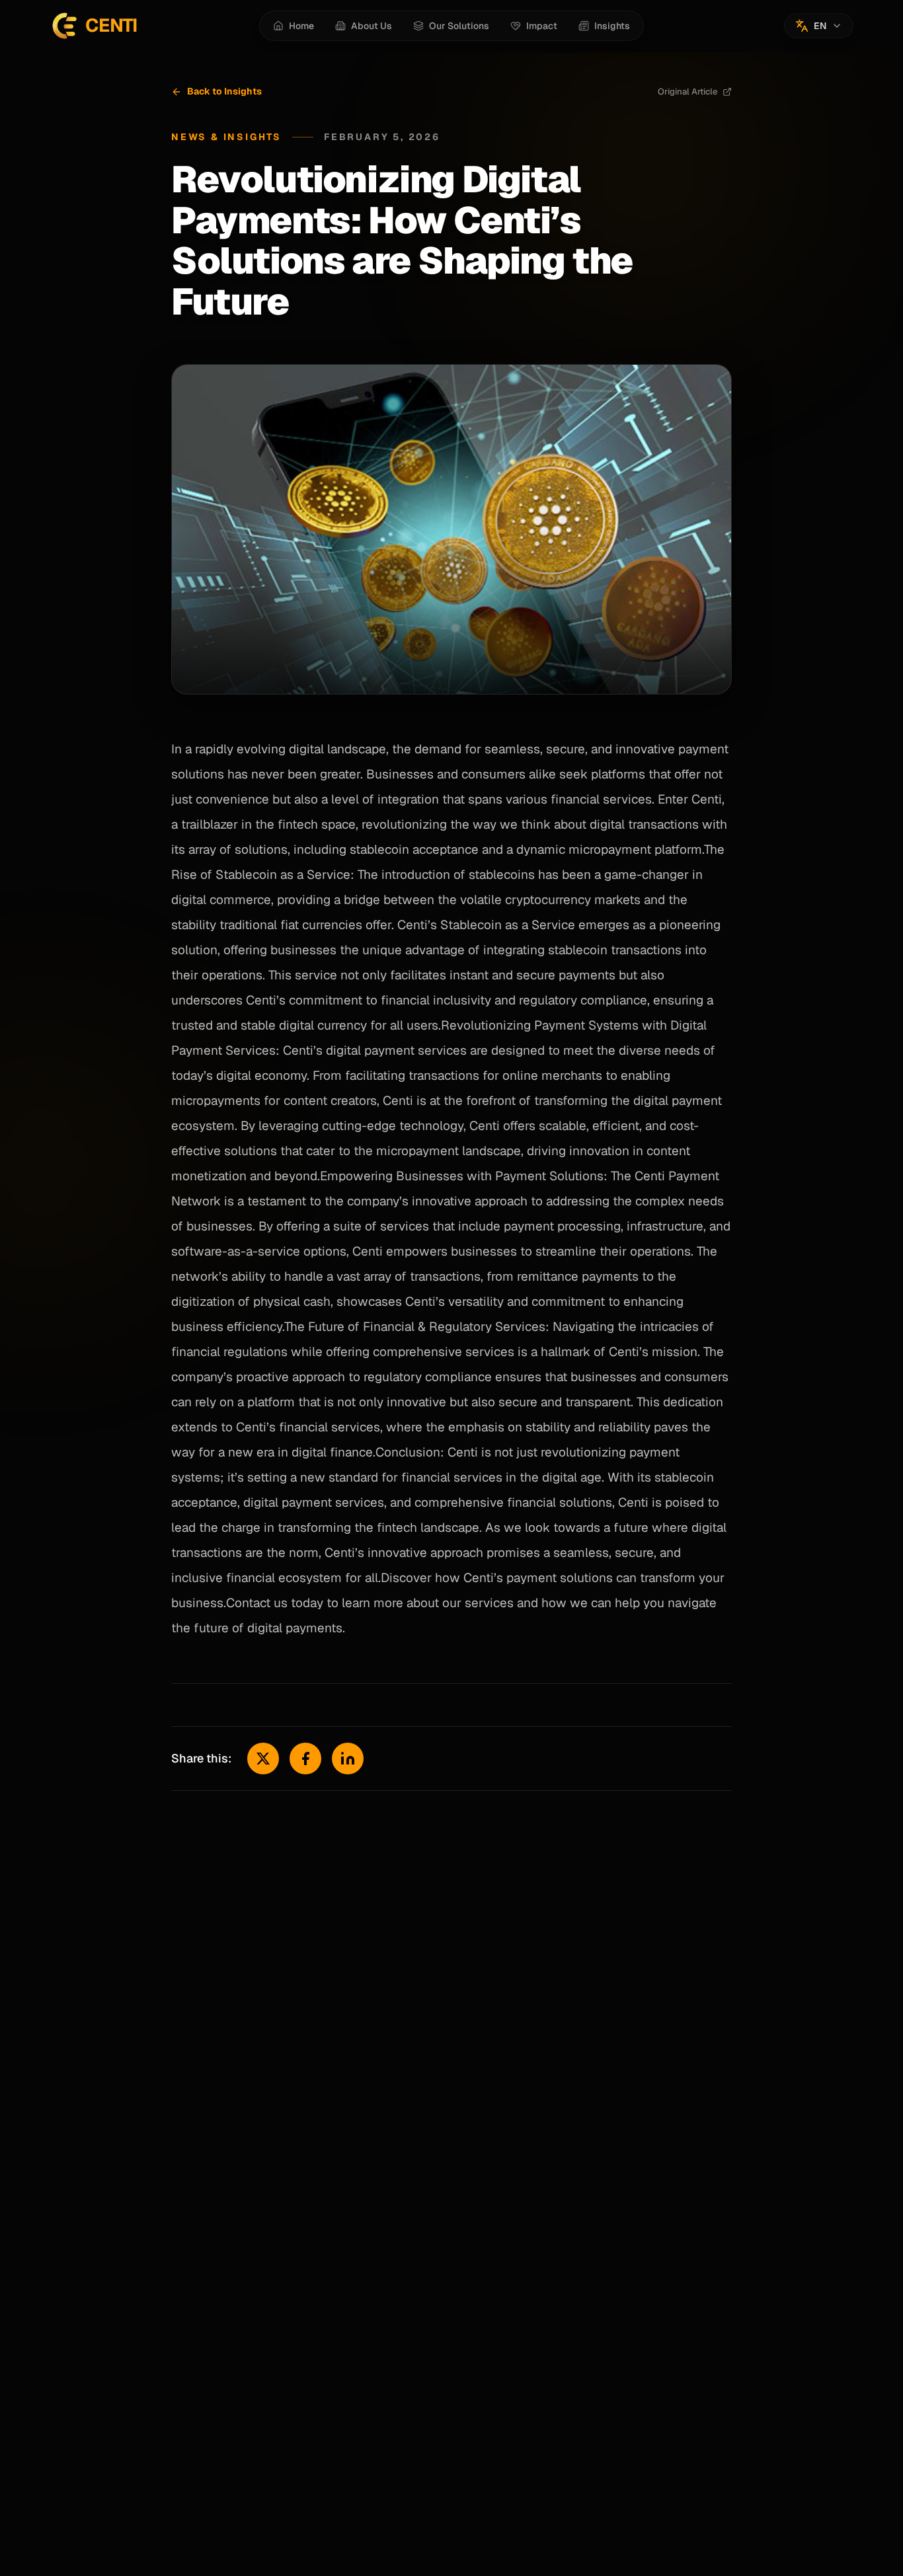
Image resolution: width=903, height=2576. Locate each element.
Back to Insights (224, 91)
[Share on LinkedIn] (348, 1759)
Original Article (687, 92)
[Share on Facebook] (305, 1759)
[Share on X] (263, 1759)
